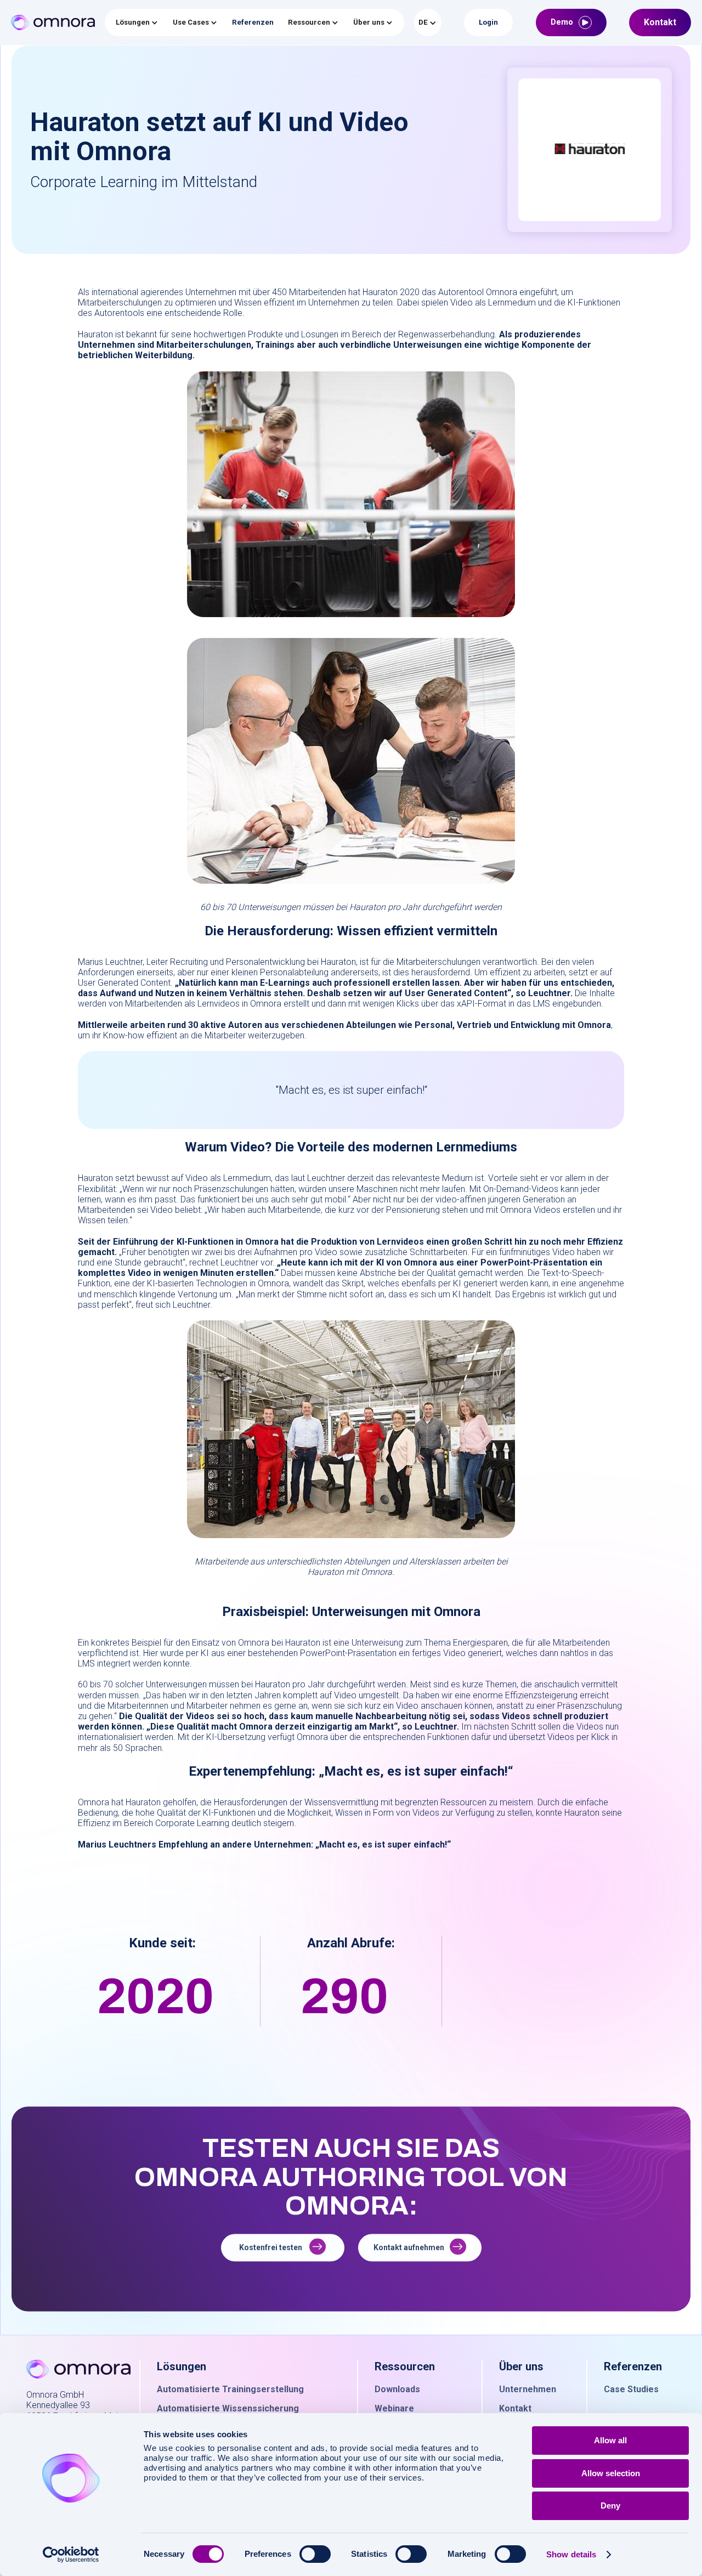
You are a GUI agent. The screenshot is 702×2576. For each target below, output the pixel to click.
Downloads (397, 2389)
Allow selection (611, 2473)
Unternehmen (528, 2389)
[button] (137, 22)
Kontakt (515, 2408)
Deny (610, 2506)
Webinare (394, 2408)
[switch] (315, 2554)
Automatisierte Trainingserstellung (230, 2389)
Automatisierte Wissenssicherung (228, 2408)
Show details (571, 2554)
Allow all (610, 2440)
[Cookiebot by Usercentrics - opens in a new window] (71, 2555)
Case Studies (631, 2389)
